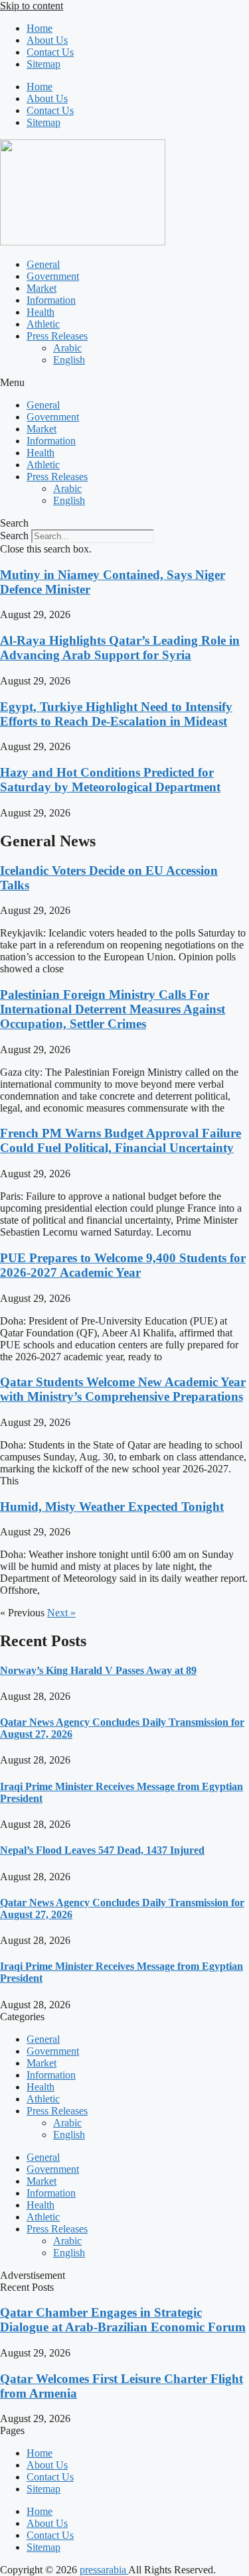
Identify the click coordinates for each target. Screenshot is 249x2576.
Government (53, 276)
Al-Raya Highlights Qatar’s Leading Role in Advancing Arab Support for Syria (120, 648)
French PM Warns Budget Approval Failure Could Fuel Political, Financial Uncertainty (121, 1140)
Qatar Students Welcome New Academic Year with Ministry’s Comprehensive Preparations (123, 1389)
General (43, 264)
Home (40, 28)
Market (41, 288)
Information (51, 300)
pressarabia (104, 2570)
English (69, 360)
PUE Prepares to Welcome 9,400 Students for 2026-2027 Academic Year (123, 1265)
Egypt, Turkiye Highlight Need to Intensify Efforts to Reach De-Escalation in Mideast (116, 714)
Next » (61, 1613)
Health (41, 312)
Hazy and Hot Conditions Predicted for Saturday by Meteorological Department (110, 780)
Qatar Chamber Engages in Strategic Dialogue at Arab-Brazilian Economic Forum (123, 2320)
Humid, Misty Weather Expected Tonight (112, 1507)
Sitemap (43, 64)
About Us (47, 40)
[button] (124, 383)
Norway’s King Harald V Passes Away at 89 (98, 1670)
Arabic (67, 348)
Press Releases (57, 336)
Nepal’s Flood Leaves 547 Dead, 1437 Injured (102, 1850)
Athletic (43, 324)
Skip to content (32, 6)
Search (14, 536)
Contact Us (50, 52)
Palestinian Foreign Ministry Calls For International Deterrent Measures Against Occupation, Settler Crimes (113, 1009)
